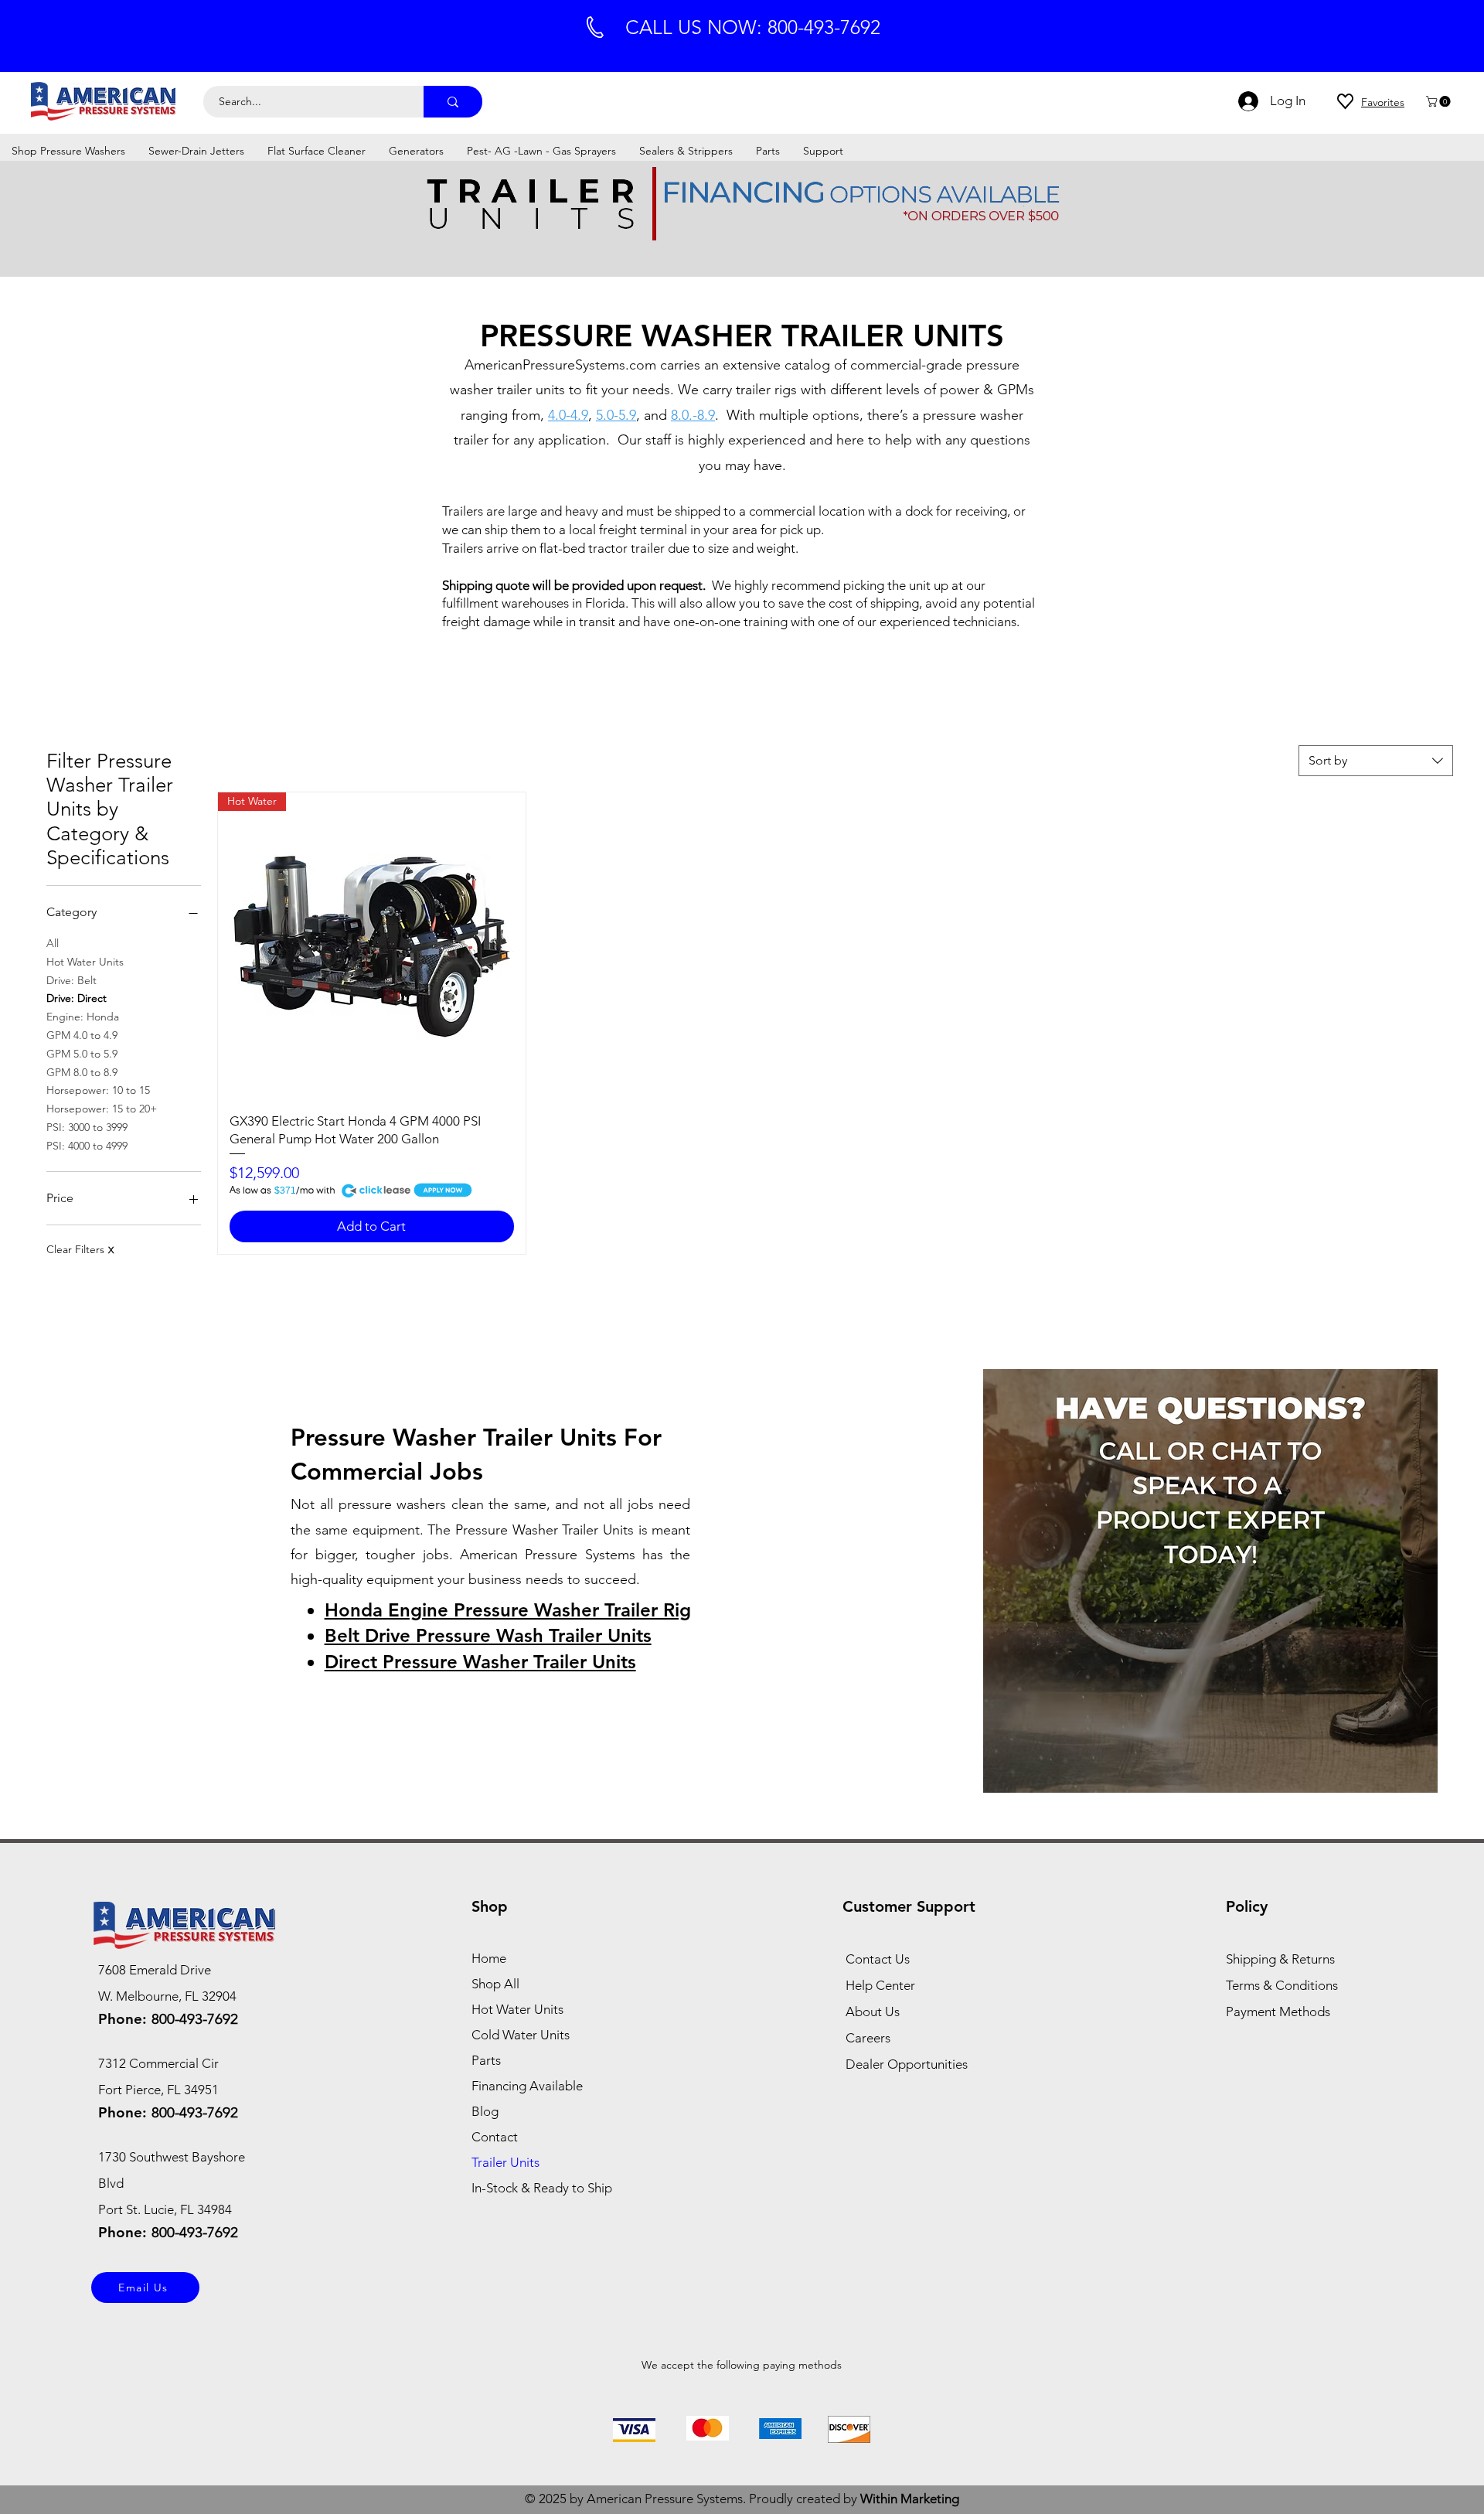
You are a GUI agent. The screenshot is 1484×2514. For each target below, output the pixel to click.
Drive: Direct (77, 998)
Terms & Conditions (1282, 1985)
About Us (873, 2012)
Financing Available (527, 2086)
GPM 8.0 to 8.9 (82, 1072)
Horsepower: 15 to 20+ (102, 1109)
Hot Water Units (85, 962)
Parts (486, 2060)
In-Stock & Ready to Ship (542, 2188)
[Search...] (453, 102)
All (53, 943)
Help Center (880, 1985)
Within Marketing (910, 2499)
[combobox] (1376, 761)
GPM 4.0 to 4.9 (82, 1035)
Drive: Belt (71, 980)
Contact (495, 2137)
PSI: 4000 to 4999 (87, 1146)
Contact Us (878, 1959)
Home (489, 1958)
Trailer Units (505, 2162)
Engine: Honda (83, 1017)
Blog (485, 2111)
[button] (1440, 101)
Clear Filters (80, 1249)
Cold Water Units (521, 2035)
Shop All (495, 1984)
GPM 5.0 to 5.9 (82, 1054)
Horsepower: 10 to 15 (98, 1090)
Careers (868, 2038)
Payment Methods (1280, 2012)
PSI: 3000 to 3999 (87, 1127)
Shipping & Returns (1280, 1959)
